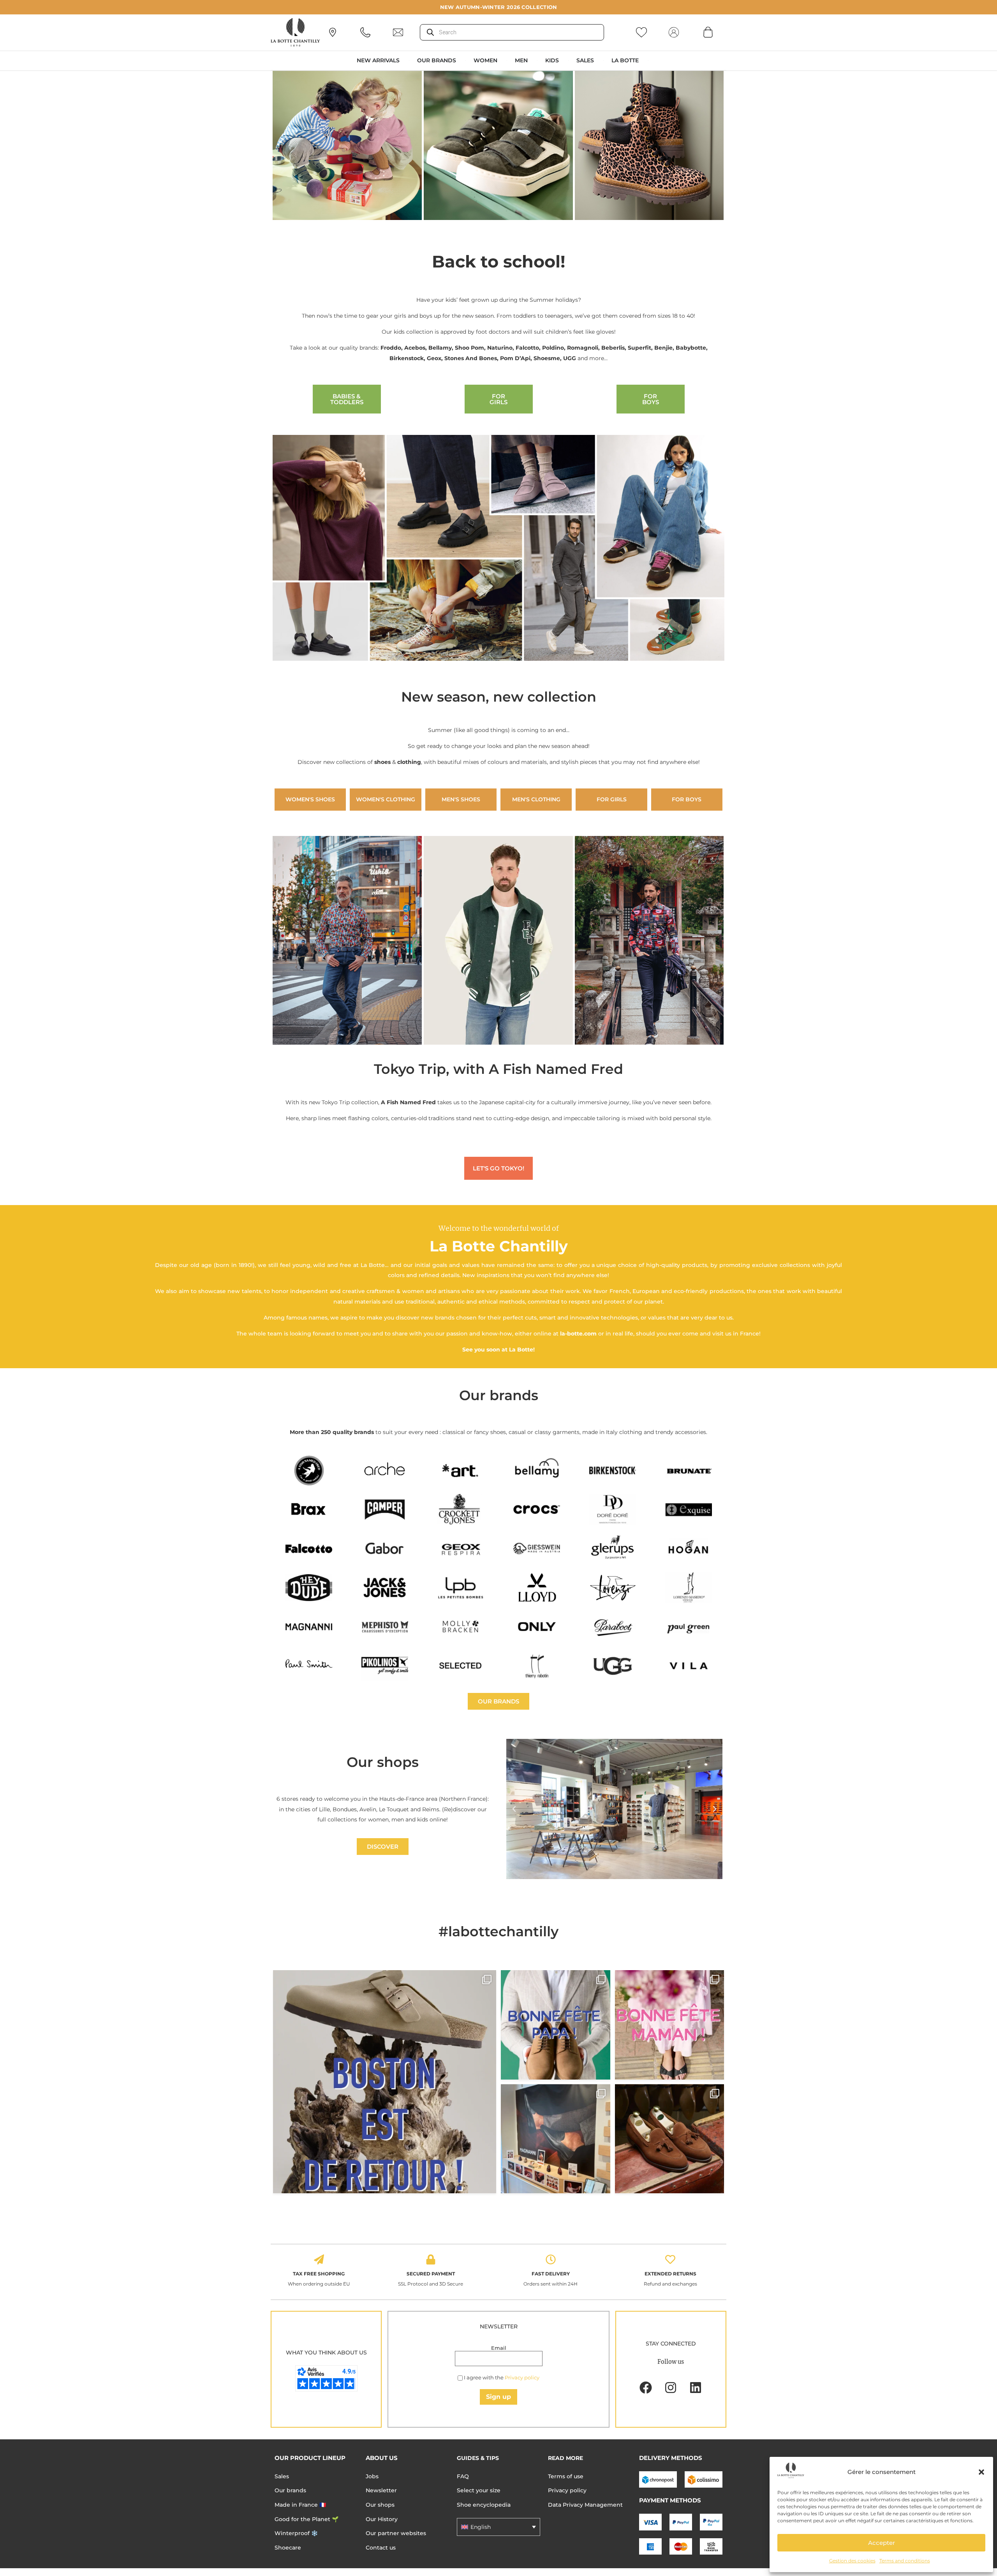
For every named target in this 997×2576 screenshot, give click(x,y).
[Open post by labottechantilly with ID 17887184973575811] (385, 2082)
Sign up (498, 2397)
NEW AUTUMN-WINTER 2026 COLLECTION (499, 7)
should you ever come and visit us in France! (698, 1334)
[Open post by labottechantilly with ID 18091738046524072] (556, 2025)
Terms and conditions (905, 2561)
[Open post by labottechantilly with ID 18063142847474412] (670, 2025)
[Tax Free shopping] (319, 2259)
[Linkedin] (696, 2388)
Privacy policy (522, 2377)
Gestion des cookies (852, 2561)
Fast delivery (551, 2274)
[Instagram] (671, 2388)
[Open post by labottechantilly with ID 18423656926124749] (556, 2139)
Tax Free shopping (319, 2274)
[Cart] (708, 32)
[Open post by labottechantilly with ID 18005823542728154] (670, 2139)
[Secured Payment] (431, 2259)
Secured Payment (431, 2274)
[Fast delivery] (551, 2259)
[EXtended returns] (670, 2259)
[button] (981, 2472)
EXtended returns (670, 2274)
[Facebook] (646, 2388)
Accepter (882, 2543)
